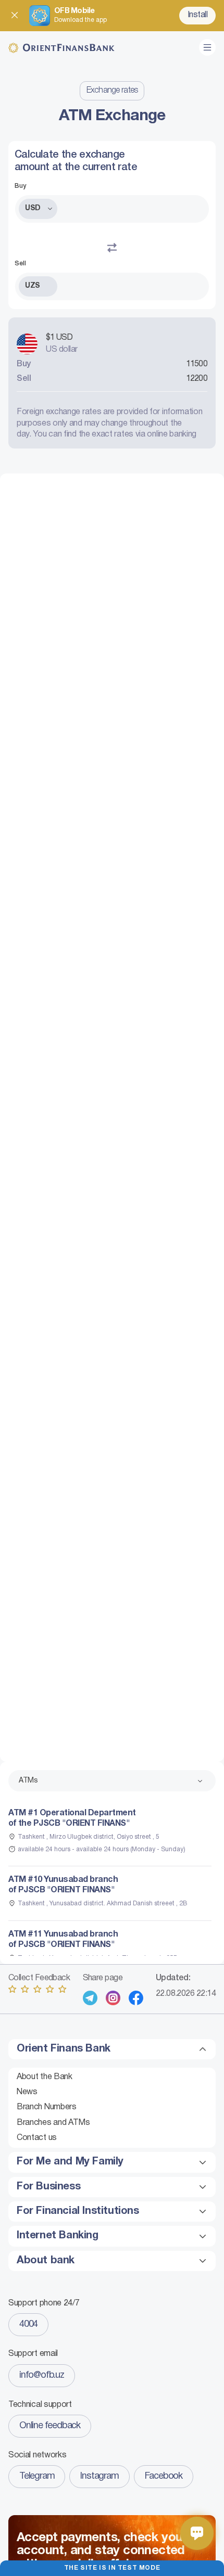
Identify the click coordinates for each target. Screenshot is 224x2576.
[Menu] (207, 47)
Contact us (37, 2138)
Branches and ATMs (53, 2123)
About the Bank (45, 2077)
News (27, 2092)
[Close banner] (15, 16)
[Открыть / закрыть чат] (197, 2533)
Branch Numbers (47, 2107)
